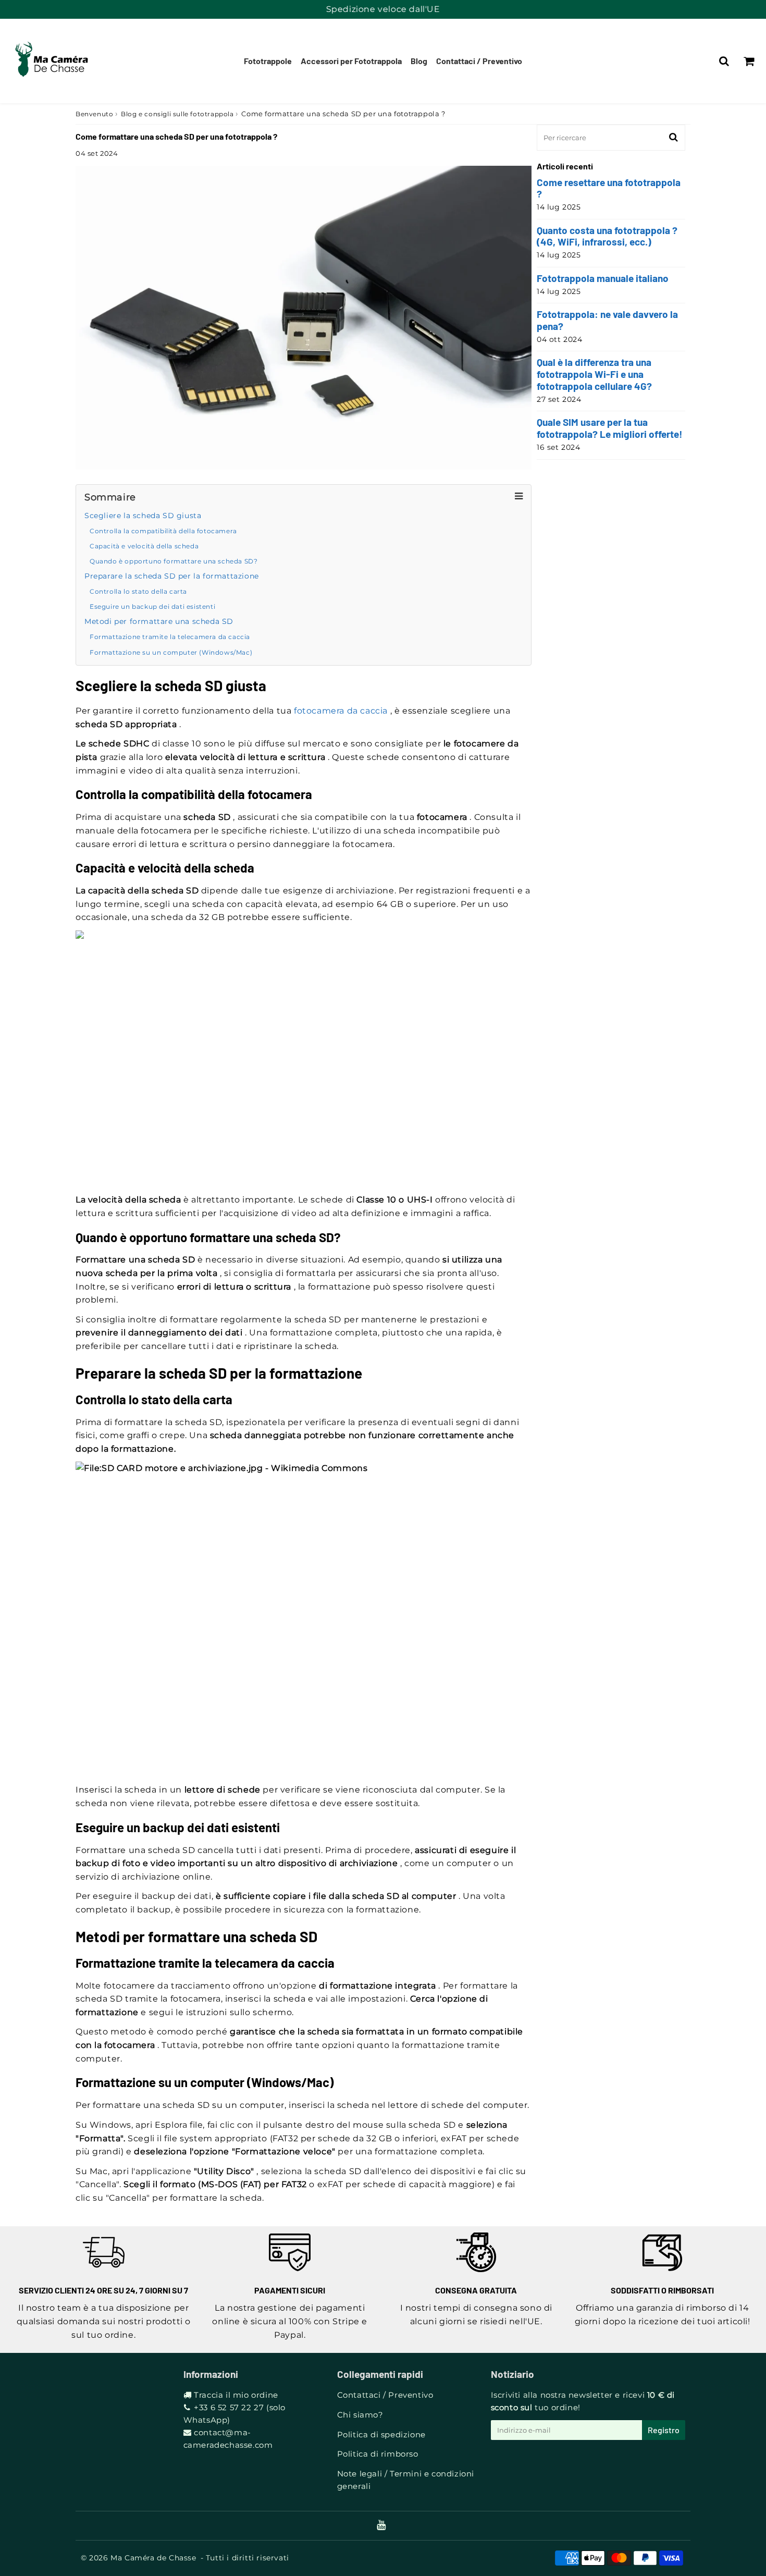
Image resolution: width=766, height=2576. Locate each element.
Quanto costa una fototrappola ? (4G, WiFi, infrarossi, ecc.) (607, 236)
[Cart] (749, 61)
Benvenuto (94, 114)
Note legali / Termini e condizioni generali (406, 2480)
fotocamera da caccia (341, 711)
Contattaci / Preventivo (479, 61)
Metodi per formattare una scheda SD (159, 621)
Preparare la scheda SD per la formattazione (172, 576)
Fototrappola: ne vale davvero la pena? (607, 320)
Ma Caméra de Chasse (153, 2558)
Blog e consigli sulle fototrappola (177, 114)
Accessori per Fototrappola (351, 61)
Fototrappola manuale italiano (603, 278)
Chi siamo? (360, 2415)
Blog (419, 61)
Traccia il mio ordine (236, 2395)
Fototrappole (268, 61)
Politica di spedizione (381, 2434)
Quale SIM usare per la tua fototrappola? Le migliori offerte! (610, 428)
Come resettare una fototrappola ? (609, 188)
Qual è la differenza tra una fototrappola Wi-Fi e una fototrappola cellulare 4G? (594, 374)
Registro (664, 2430)
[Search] (724, 61)
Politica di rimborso (378, 2454)
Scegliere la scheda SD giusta (143, 516)
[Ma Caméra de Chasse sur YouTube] (381, 2526)
